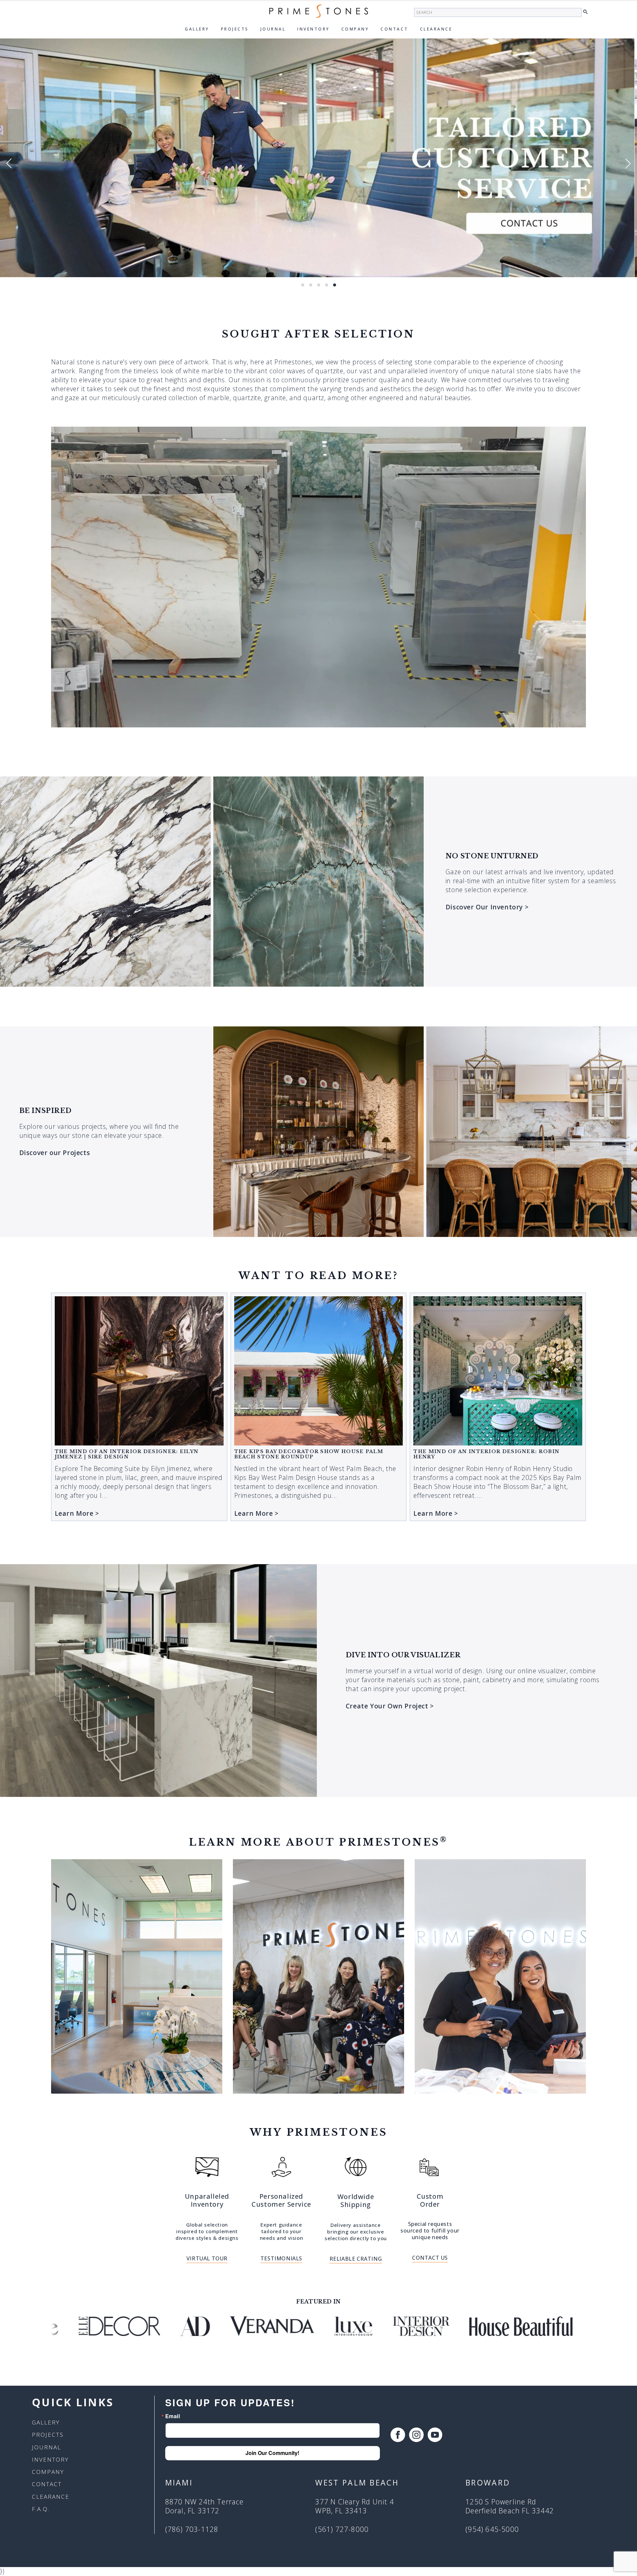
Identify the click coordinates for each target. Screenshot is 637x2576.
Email (173, 2416)
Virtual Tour (207, 2258)
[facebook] (398, 2435)
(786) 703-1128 (192, 2529)
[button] (587, 12)
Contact (394, 29)
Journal (273, 29)
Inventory (314, 29)
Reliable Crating (356, 2259)
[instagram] (416, 2435)
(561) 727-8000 (342, 2529)
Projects (235, 29)
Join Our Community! (272, 2453)
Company (355, 29)
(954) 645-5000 (492, 2529)
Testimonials (281, 2258)
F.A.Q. (41, 2509)
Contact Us (430, 2258)
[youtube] (435, 2435)
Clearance (436, 29)
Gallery (197, 29)
